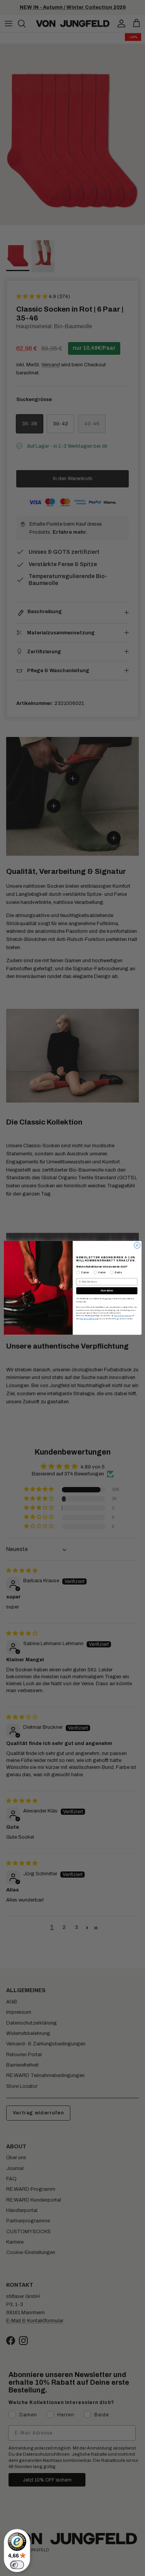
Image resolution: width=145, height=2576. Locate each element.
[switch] (17, 2565)
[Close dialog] (137, 1246)
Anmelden (107, 1291)
